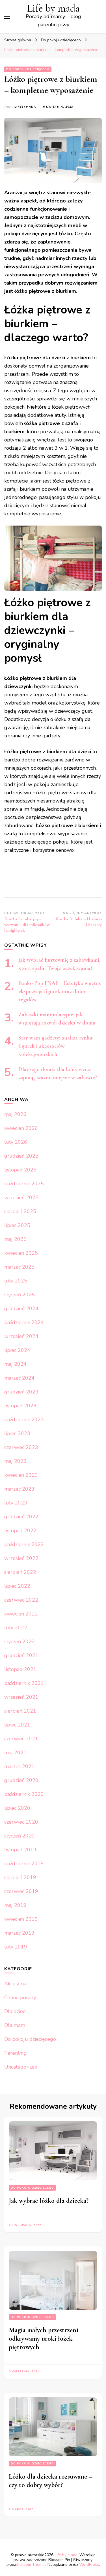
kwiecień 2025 (21, 1253)
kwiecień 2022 (21, 1614)
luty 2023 (16, 1503)
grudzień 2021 (21, 1655)
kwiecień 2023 (21, 1475)
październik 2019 (24, 1864)
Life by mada (53, 8)
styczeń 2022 (20, 1642)
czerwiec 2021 (21, 1739)
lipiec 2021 (17, 1725)
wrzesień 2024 (21, 1336)
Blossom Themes (31, 2565)
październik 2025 (24, 1184)
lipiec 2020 (17, 1808)
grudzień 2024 (21, 1309)
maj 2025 (15, 1239)
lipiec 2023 (17, 1433)
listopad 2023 (20, 1406)
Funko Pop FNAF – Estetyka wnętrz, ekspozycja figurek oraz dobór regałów (60, 991)
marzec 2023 (19, 1489)
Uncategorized (21, 2067)
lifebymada (25, 107)
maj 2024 (15, 1364)
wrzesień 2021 (21, 1697)
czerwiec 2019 (21, 1891)
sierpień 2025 (20, 1211)
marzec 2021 (19, 1766)
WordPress (89, 2565)
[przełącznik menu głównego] (7, 17)
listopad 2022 (20, 1531)
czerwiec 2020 (21, 1822)
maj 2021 (15, 1753)
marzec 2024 (19, 1378)
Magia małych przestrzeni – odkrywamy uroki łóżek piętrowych (46, 2339)
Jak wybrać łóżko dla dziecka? (49, 2201)
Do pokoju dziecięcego (28, 69)
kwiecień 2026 (21, 1128)
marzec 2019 (19, 1933)
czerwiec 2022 (21, 1600)
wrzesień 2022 (21, 1558)
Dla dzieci (15, 2011)
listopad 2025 (20, 1170)
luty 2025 (16, 1281)
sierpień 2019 (20, 1877)
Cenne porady (20, 1997)
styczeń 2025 (20, 1295)
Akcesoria (15, 1984)
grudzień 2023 (21, 1392)
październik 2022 (24, 1544)
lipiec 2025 (17, 1225)
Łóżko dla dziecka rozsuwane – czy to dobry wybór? (50, 2481)
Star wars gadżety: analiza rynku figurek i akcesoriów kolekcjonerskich (55, 1046)
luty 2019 (16, 1947)
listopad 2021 (20, 1669)
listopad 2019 (20, 1850)
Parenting (15, 2053)
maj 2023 (15, 1461)
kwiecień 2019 (21, 1919)
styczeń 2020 (20, 1836)
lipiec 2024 (17, 1350)
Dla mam (15, 2025)
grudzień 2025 (21, 1156)
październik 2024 (24, 1322)
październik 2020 (24, 1794)
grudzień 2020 (21, 1780)
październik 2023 (24, 1420)
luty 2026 (16, 1142)
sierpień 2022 (20, 1572)
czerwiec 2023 (21, 1447)
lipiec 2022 (17, 1586)
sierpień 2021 (20, 1711)
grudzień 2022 (21, 1517)
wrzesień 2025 (21, 1198)
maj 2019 (15, 1905)
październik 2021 (24, 1683)
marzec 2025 (19, 1267)
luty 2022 (16, 1628)
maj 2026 (15, 1114)
